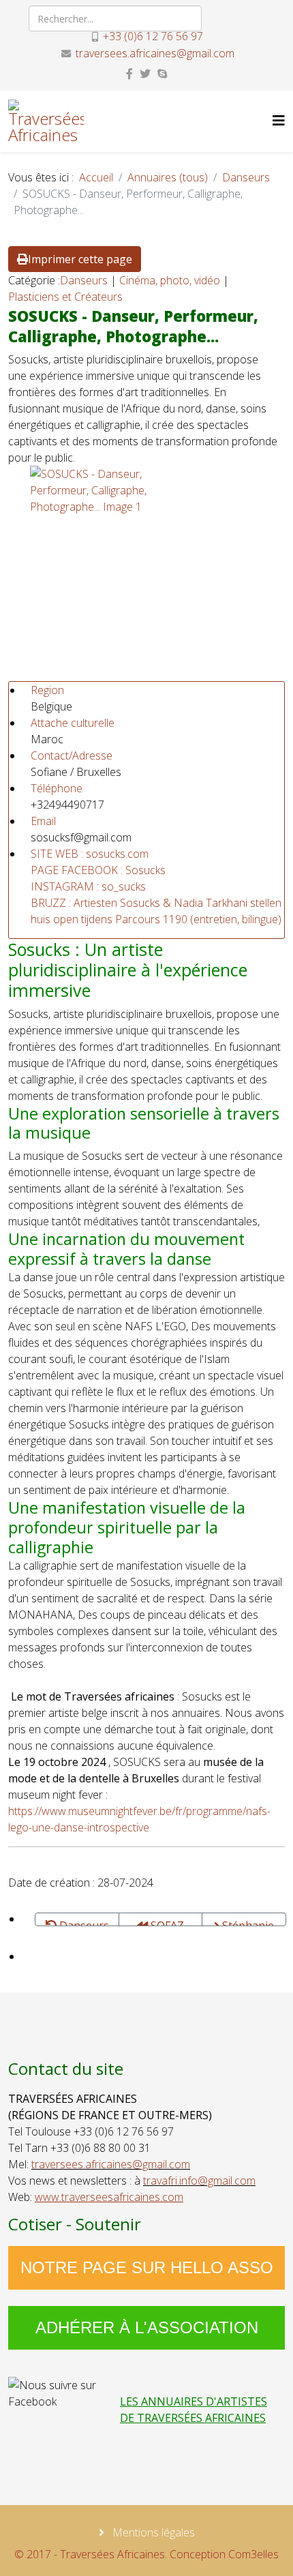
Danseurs (246, 177)
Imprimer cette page (80, 259)
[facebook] (129, 74)
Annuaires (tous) (168, 177)
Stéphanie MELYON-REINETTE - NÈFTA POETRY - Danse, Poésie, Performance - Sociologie (244, 1922)
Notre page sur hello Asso (147, 2267)
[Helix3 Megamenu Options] (279, 120)
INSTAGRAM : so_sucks (88, 886)
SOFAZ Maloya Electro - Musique (161, 1922)
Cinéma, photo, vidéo (170, 280)
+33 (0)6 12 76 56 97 (153, 36)
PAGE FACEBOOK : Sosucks (98, 870)
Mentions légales (152, 2532)
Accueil (96, 177)
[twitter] (145, 74)
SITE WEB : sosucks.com (90, 854)
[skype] (162, 74)
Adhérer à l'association (147, 2327)
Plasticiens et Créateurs (65, 297)
